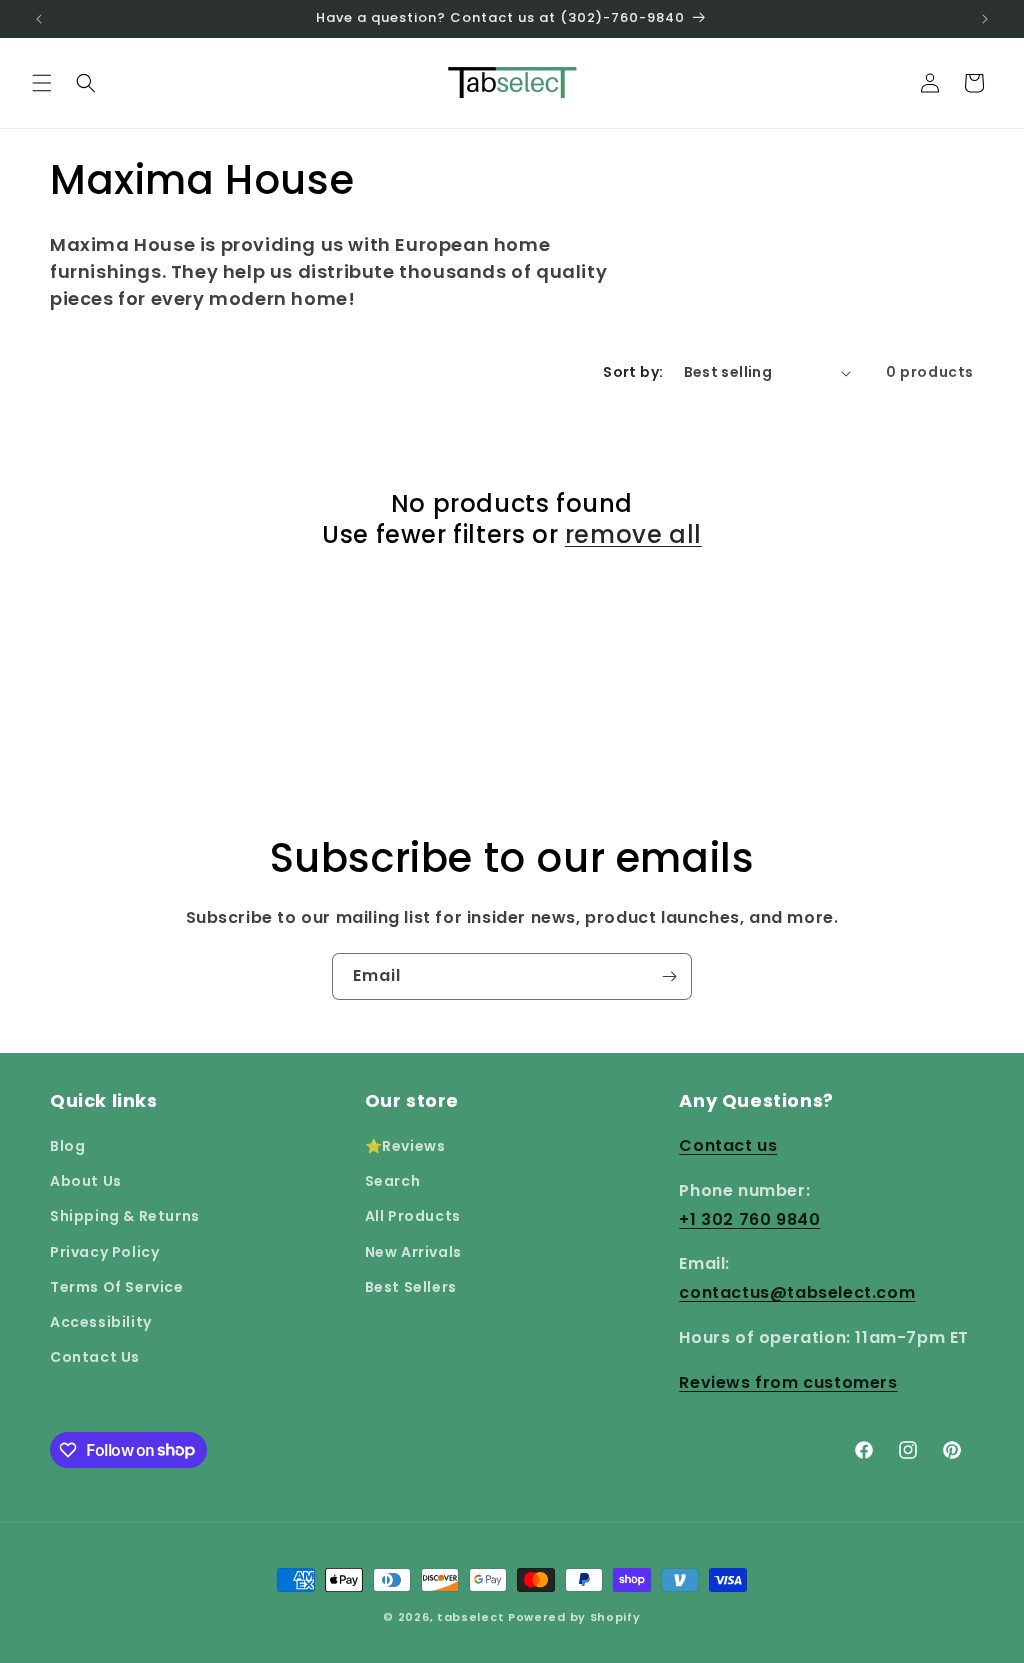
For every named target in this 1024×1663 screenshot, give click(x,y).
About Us (86, 1181)
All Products (413, 1216)
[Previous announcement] (39, 19)
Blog (67, 1146)
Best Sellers (411, 1287)
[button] (42, 83)
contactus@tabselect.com (797, 1292)
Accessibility (101, 1322)
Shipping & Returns (125, 1216)
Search (393, 1181)
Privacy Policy (104, 1252)
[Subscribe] (669, 976)
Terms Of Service (117, 1287)
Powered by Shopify (574, 1617)
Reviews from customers (788, 1382)
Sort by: (633, 372)
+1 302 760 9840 (749, 1219)
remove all (633, 534)
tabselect (470, 1617)
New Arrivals (413, 1252)
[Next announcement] (985, 19)
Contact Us (95, 1357)
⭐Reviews (405, 1146)
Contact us (728, 1145)
